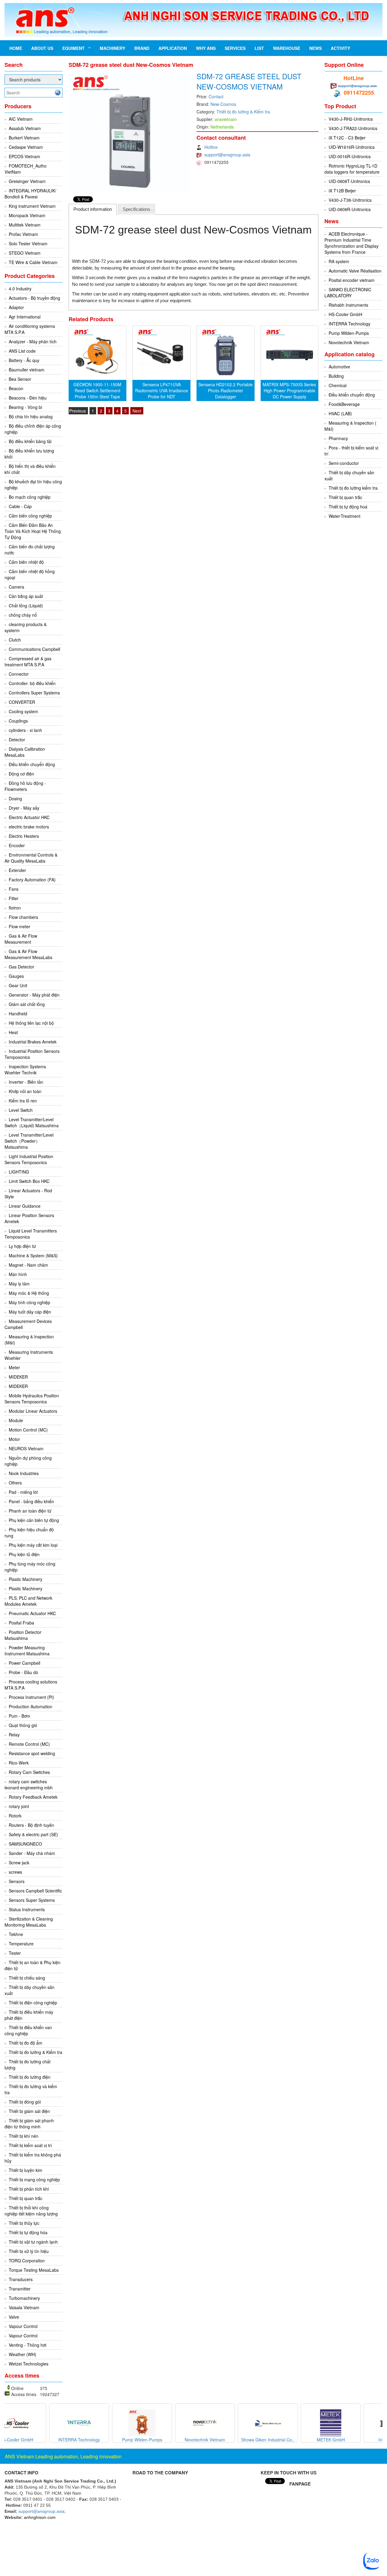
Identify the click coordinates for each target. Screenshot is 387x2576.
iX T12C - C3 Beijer (347, 138)
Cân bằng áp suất (26, 596)
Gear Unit (18, 985)
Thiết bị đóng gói (25, 2102)
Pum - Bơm (20, 1716)
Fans (14, 889)
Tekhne (16, 1934)
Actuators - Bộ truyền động (34, 298)
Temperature (21, 1944)
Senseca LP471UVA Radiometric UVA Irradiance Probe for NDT (162, 390)
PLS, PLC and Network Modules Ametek (28, 1601)
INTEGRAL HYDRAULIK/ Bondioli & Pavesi (30, 194)
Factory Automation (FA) (32, 880)
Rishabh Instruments (348, 305)
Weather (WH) (23, 2354)
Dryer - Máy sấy (24, 808)
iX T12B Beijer (342, 191)
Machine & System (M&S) (33, 1255)
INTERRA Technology (350, 324)
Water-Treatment (345, 516)
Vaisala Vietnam (24, 2307)
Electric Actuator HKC (29, 817)
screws (15, 1872)
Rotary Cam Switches (29, 1772)
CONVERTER (22, 702)
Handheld (18, 1014)
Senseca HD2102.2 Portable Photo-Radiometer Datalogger (226, 390)
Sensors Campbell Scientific (35, 1891)
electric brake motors (29, 827)
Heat (13, 1032)
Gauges (16, 976)
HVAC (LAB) (340, 413)
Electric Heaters (24, 836)
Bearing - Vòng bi (25, 407)
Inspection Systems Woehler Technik (25, 1069)
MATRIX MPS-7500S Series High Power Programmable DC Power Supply (289, 390)
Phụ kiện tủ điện (24, 1554)
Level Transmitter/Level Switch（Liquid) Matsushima (32, 1122)
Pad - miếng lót (23, 1492)
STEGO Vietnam (25, 253)
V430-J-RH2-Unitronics (351, 119)
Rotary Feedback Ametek (33, 1797)
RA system (339, 261)
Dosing (15, 798)
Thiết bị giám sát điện (29, 2111)
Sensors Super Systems (32, 1900)
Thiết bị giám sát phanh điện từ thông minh (29, 2124)
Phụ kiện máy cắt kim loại (33, 1545)
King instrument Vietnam (32, 206)
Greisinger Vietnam (27, 181)
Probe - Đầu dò (23, 1672)
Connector (19, 674)
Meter (14, 1367)
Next (137, 411)
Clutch (15, 640)
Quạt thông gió (23, 1725)
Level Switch (21, 1110)
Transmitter (20, 2289)
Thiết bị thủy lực (24, 2223)
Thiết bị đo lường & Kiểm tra (36, 2052)
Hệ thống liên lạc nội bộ (31, 1023)
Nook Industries (24, 1473)
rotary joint (19, 1806)
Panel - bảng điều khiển (31, 1501)
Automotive (339, 367)
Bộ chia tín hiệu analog (31, 416)
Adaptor (16, 307)
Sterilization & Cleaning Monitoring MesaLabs (29, 1922)
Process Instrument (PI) (31, 1697)
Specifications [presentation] (137, 209)
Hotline (211, 147)
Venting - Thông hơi (28, 2345)
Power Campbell (24, 1663)
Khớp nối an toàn (25, 1091)
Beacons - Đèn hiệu (28, 398)
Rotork (15, 1816)
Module (16, 1420)
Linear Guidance (25, 1206)
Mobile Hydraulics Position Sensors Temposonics (32, 1399)
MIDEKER (18, 1377)
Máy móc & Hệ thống (29, 1293)
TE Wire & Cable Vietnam (33, 262)
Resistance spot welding (32, 1753)
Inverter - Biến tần (26, 1082)
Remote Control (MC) (29, 1744)
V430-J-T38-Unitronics (350, 200)
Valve (14, 2317)
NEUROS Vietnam (26, 1448)
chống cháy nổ (23, 615)
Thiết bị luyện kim (26, 2170)
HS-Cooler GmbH (345, 314)
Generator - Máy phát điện (34, 995)
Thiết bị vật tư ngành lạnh (33, 2242)
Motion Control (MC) (28, 1430)
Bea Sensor (20, 379)
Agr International (25, 317)
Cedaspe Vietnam (26, 147)
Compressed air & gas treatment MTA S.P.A (28, 661)
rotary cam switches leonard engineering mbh (29, 1784)
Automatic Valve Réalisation (355, 271)
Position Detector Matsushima (23, 1635)
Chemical (338, 385)
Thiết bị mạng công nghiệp (34, 2179)
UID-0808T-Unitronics (349, 181)
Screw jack (19, 1863)
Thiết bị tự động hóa (28, 2232)
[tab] (93, 209)
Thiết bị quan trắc (26, 2198)
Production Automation (31, 1706)
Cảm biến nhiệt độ (26, 562)
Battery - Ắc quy (24, 360)
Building (336, 376)
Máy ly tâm (19, 1284)
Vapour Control (23, 2326)
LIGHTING (19, 1172)
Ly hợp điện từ (22, 1246)
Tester (15, 1953)
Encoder (17, 845)
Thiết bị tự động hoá (348, 507)
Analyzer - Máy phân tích (33, 341)
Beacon (16, 388)
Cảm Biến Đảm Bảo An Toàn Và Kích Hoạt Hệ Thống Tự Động (33, 531)
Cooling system (23, 711)
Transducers (21, 2279)
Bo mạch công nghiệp (30, 497)
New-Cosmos (223, 104)
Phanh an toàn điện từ (30, 1511)
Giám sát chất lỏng (27, 1004)
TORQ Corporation (27, 2261)
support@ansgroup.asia (227, 155)
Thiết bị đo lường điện (30, 2077)
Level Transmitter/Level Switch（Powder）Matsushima (29, 1141)
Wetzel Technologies (29, 2364)
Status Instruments (27, 1909)
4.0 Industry (20, 289)
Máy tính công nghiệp (29, 1302)
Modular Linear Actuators (33, 1411)
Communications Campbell (34, 649)
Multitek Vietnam (25, 225)
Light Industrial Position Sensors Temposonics (29, 1159)
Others (15, 1483)
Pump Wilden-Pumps (349, 333)
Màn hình (18, 1274)
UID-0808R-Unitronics (350, 209)
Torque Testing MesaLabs (34, 2270)
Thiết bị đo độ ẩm (26, 2043)
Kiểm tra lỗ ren (23, 1101)
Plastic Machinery (26, 1579)
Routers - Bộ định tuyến (31, 1825)
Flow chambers (23, 917)
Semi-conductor (344, 463)
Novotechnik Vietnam (349, 342)
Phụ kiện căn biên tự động (34, 1520)
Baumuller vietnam (27, 370)
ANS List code (22, 351)
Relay (14, 1735)
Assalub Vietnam (25, 128)
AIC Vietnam (21, 119)
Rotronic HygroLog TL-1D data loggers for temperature (352, 169)
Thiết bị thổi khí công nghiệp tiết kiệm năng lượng (31, 2211)
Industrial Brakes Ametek (33, 1042)
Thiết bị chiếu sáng (27, 1978)
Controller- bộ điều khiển (32, 683)
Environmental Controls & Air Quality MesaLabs (31, 858)
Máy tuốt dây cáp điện (30, 1312)
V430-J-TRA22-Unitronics (353, 128)
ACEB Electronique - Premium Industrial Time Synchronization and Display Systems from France (351, 243)
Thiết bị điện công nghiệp (33, 2003)
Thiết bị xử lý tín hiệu (29, 2251)
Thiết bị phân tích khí (29, 2189)
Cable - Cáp (20, 506)
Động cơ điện (21, 774)
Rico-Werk (19, 1763)
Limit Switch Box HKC (29, 1181)
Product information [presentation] (93, 209)
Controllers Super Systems (34, 693)
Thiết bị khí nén (24, 2136)
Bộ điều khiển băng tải (30, 441)
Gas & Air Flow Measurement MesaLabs (28, 954)
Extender (17, 870)
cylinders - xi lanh (25, 730)
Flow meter (20, 926)
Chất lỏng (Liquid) (26, 606)
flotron (15, 908)
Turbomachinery (24, 2298)
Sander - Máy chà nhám (32, 1853)
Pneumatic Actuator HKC (32, 1613)
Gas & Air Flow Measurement (21, 939)
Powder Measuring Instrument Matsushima (27, 1650)
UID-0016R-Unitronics (350, 156)
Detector (17, 739)
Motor (14, 1439)
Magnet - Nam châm (28, 1265)
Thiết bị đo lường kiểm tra (353, 488)
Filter (14, 898)
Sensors (17, 1881)
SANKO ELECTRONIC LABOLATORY (348, 292)
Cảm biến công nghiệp (30, 516)
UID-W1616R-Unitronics (352, 147)
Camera (16, 587)
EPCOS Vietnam (24, 156)
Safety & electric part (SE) (33, 1834)
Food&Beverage (344, 404)
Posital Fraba (21, 1623)
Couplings (18, 721)
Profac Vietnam (23, 234)
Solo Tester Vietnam (28, 243)
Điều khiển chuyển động (32, 764)
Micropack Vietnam (27, 215)
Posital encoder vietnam (352, 280)
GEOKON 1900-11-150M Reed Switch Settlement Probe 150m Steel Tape (97, 390)
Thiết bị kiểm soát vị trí (30, 2145)
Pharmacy (338, 438)
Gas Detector (21, 967)
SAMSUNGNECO (25, 1844)
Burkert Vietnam (24, 138)
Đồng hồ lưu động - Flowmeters (25, 786)
